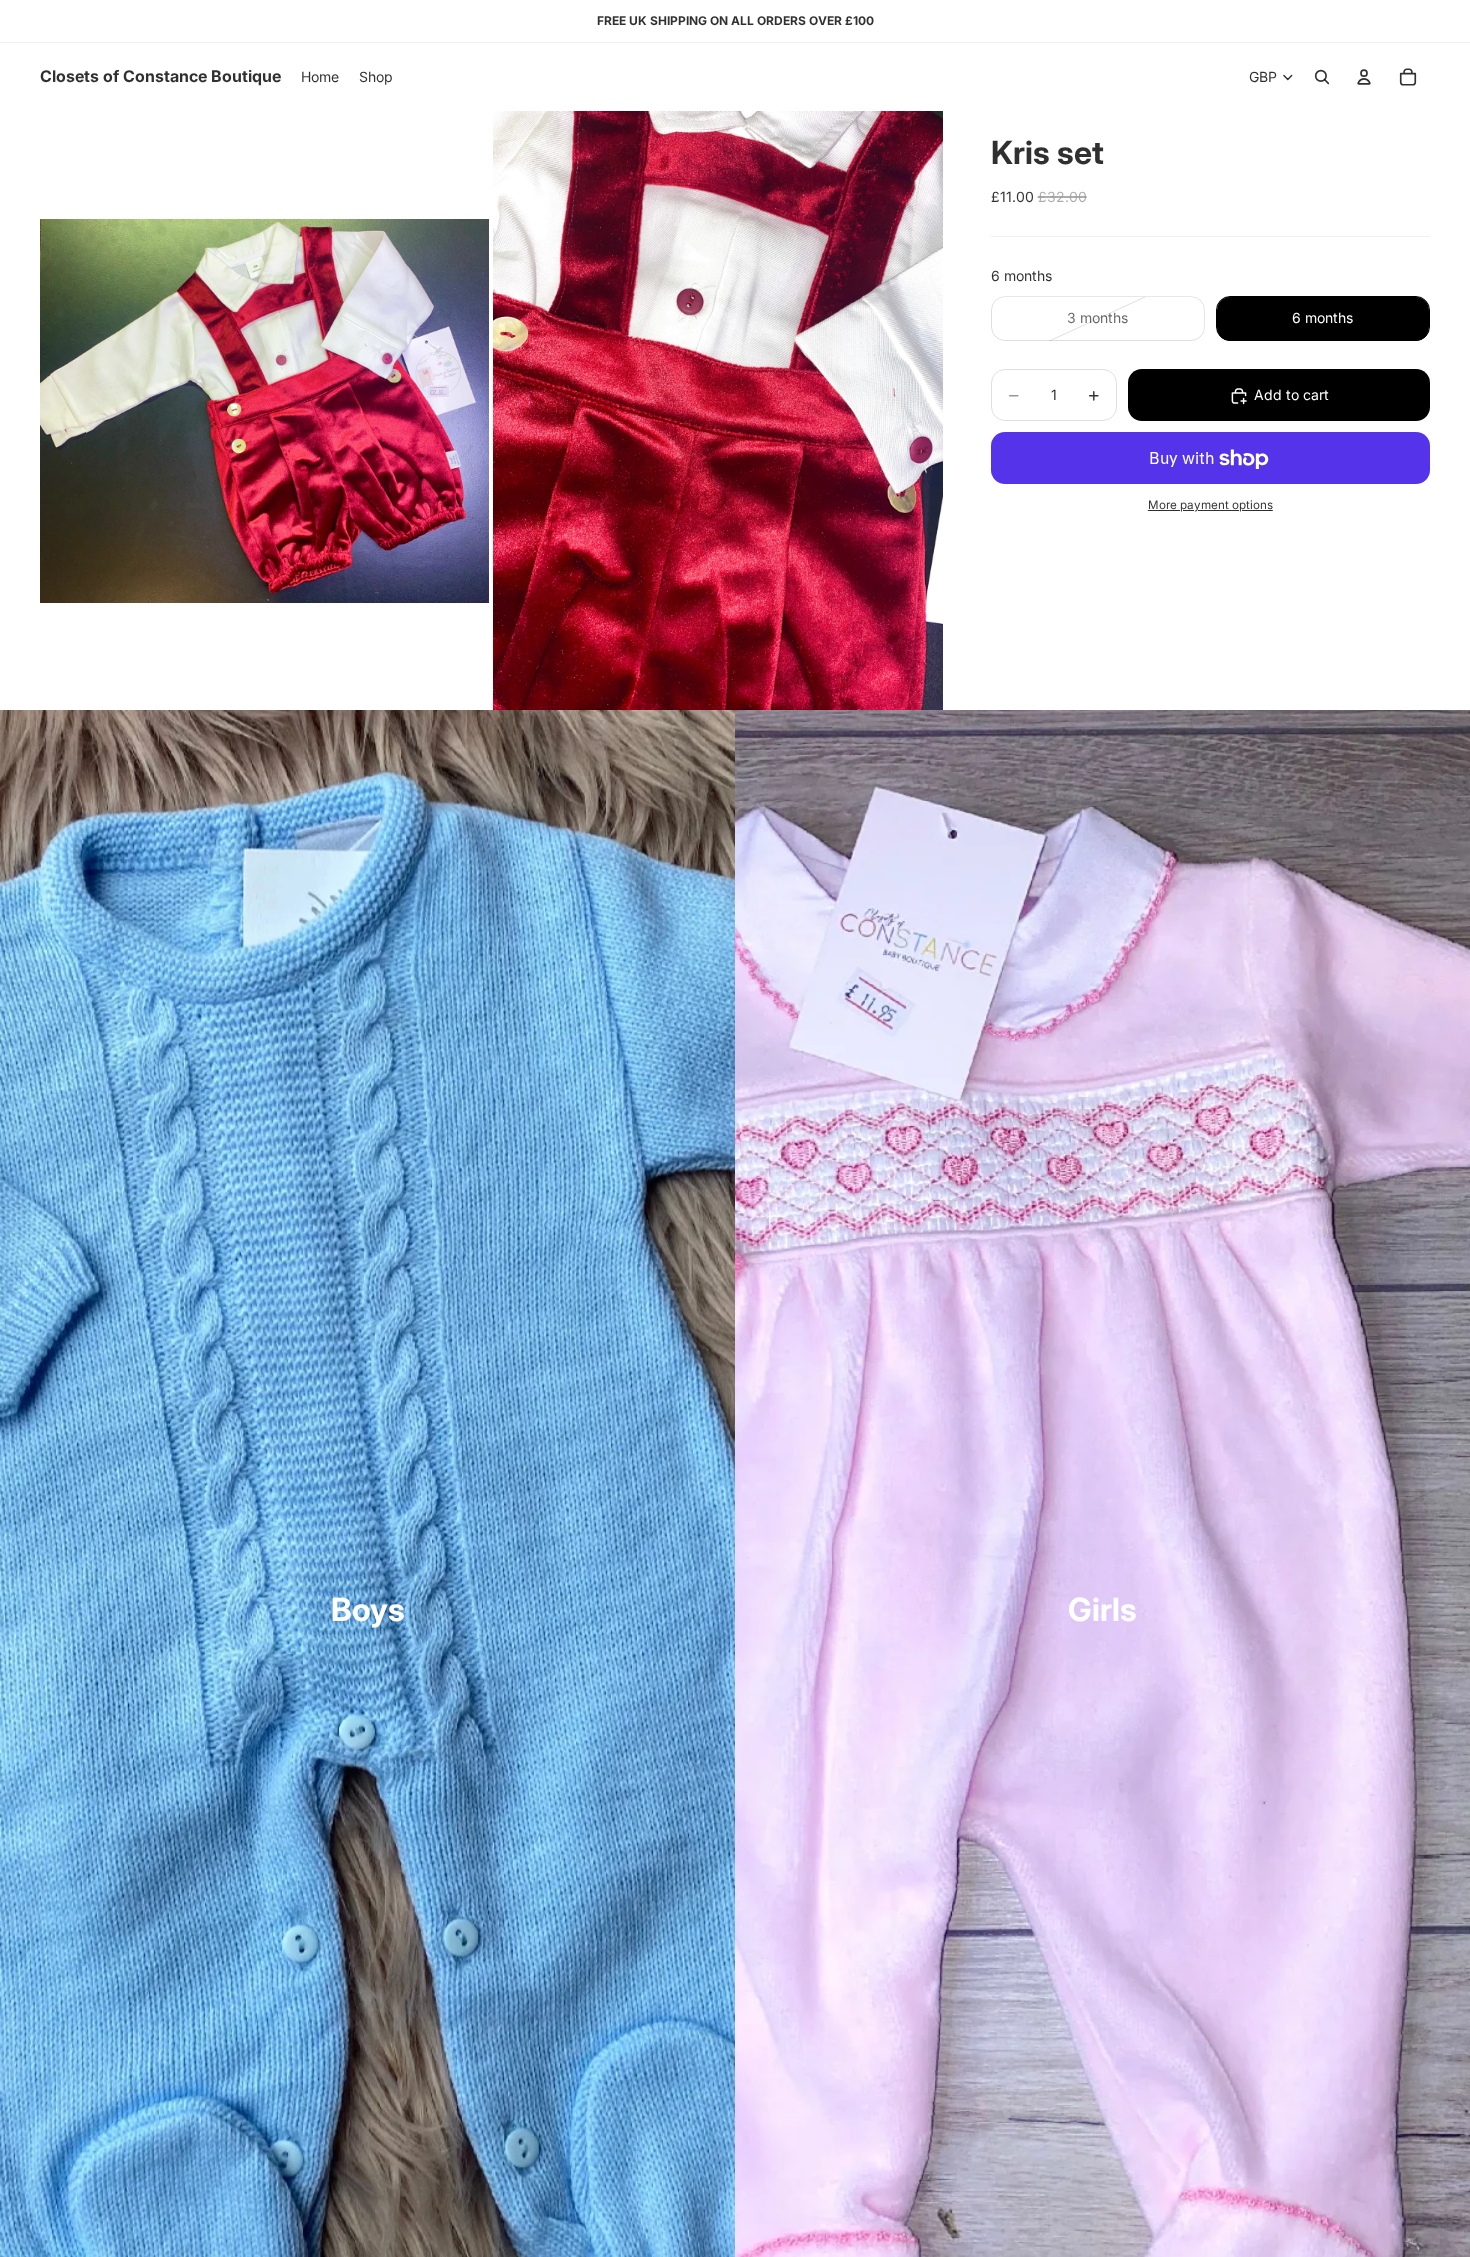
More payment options (1210, 505)
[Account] (1364, 77)
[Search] (1322, 77)
